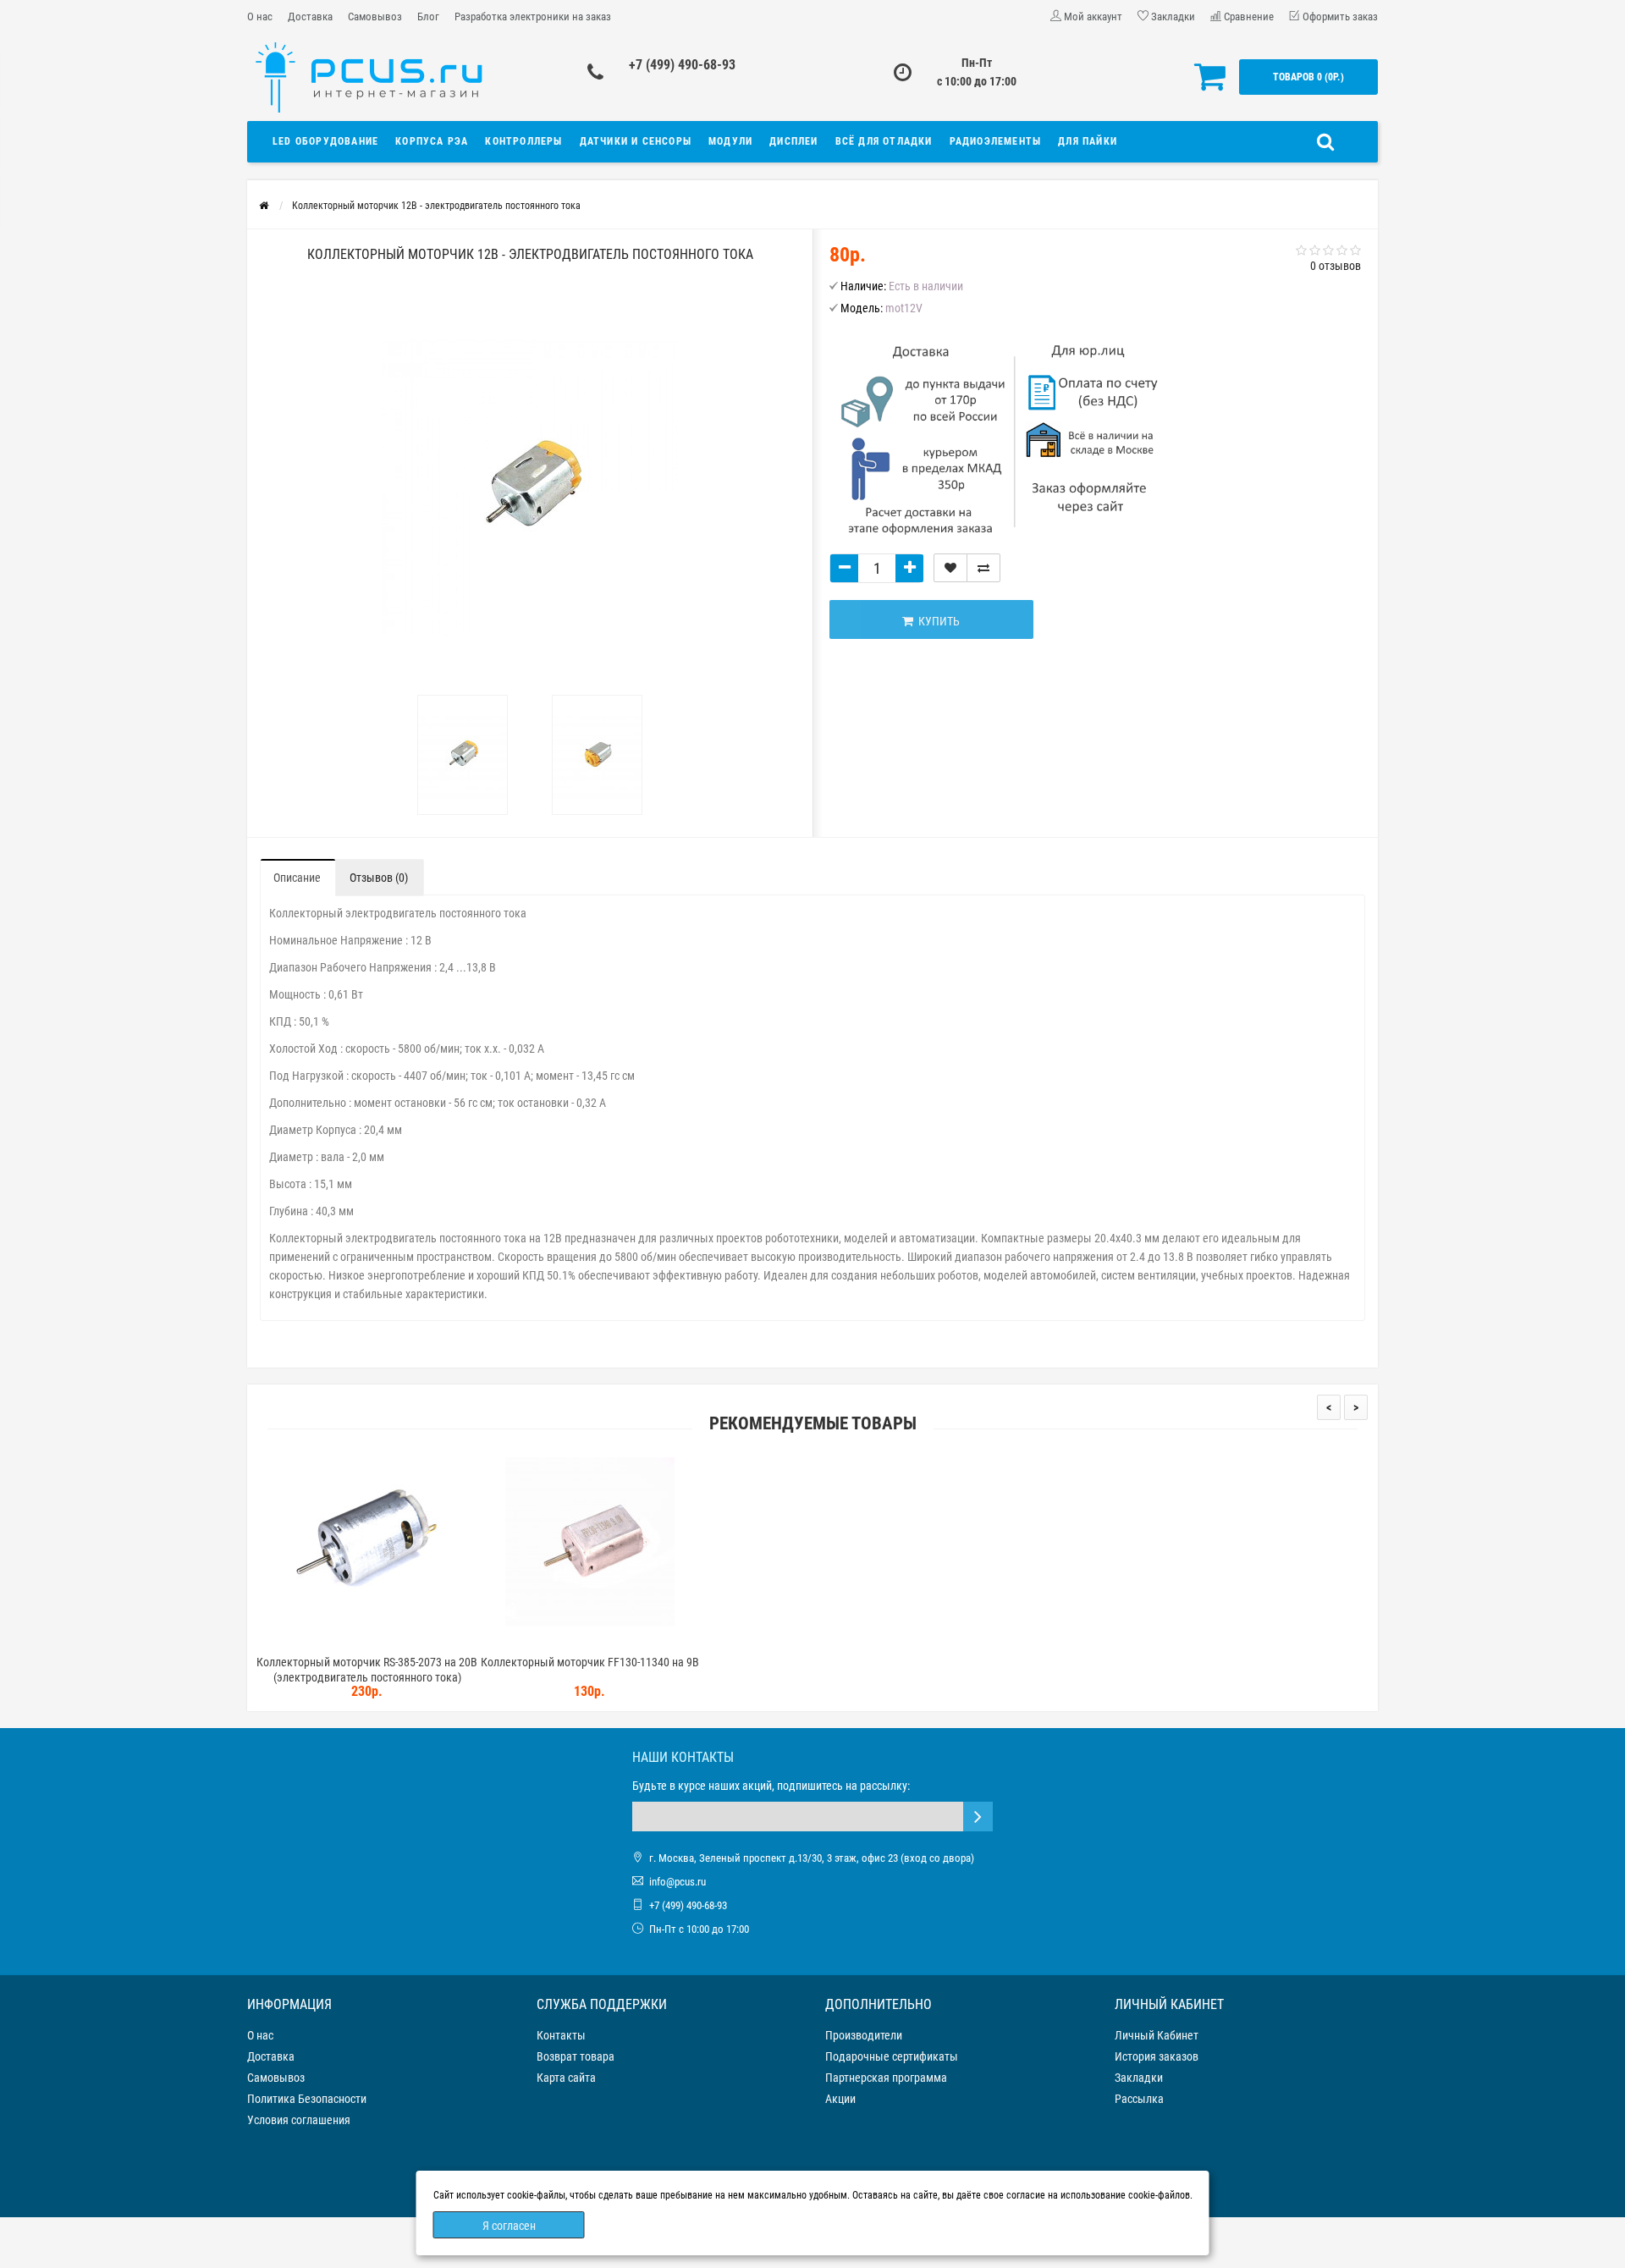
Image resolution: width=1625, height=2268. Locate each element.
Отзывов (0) (379, 878)
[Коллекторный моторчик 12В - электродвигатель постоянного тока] (463, 755)
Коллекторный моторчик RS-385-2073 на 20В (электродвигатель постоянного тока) (367, 1670)
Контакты (561, 2035)
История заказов (1157, 2056)
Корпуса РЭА (432, 141)
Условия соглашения (299, 2120)
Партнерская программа (886, 2078)
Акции (840, 2099)
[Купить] (328, 1640)
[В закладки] (950, 568)
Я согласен (509, 2226)
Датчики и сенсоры (636, 141)
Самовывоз (375, 17)
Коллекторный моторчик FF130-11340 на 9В (590, 1662)
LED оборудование (325, 141)
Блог (428, 17)
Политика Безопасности (307, 2099)
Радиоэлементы (996, 141)
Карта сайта (566, 2078)
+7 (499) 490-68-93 (682, 65)
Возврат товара (576, 2056)
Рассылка (1139, 2099)
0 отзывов (1336, 266)
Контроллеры (523, 141)
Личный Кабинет (1157, 2035)
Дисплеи (793, 141)
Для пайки (1088, 141)
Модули (730, 141)
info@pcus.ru (678, 1882)
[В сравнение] (983, 568)
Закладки (1139, 2078)
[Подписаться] (978, 1817)
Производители (864, 2035)
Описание (297, 878)
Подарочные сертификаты (892, 2056)
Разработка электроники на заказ (533, 17)
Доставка (310, 17)
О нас (260, 17)
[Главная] (264, 206)
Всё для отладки (884, 141)
